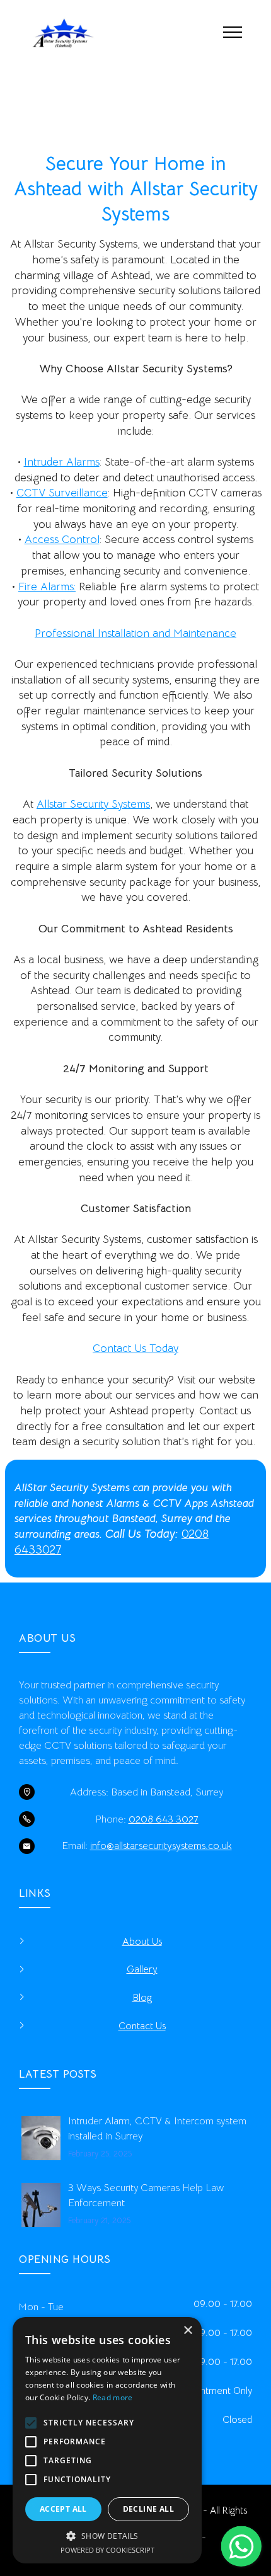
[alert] (107, 2440)
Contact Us (142, 2026)
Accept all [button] (63, 2509)
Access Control (62, 539)
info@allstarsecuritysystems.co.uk (161, 1846)
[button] (107, 2536)
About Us (142, 1942)
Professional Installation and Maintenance (135, 633)
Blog (142, 1998)
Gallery (142, 1969)
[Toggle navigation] (233, 31)
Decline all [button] (148, 2509)
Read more (113, 2397)
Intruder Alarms (62, 462)
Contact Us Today (135, 1348)
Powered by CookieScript (107, 2550)
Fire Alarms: (47, 587)
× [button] (187, 2331)
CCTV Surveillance (62, 493)
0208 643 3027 (164, 1819)
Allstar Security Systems (93, 804)
